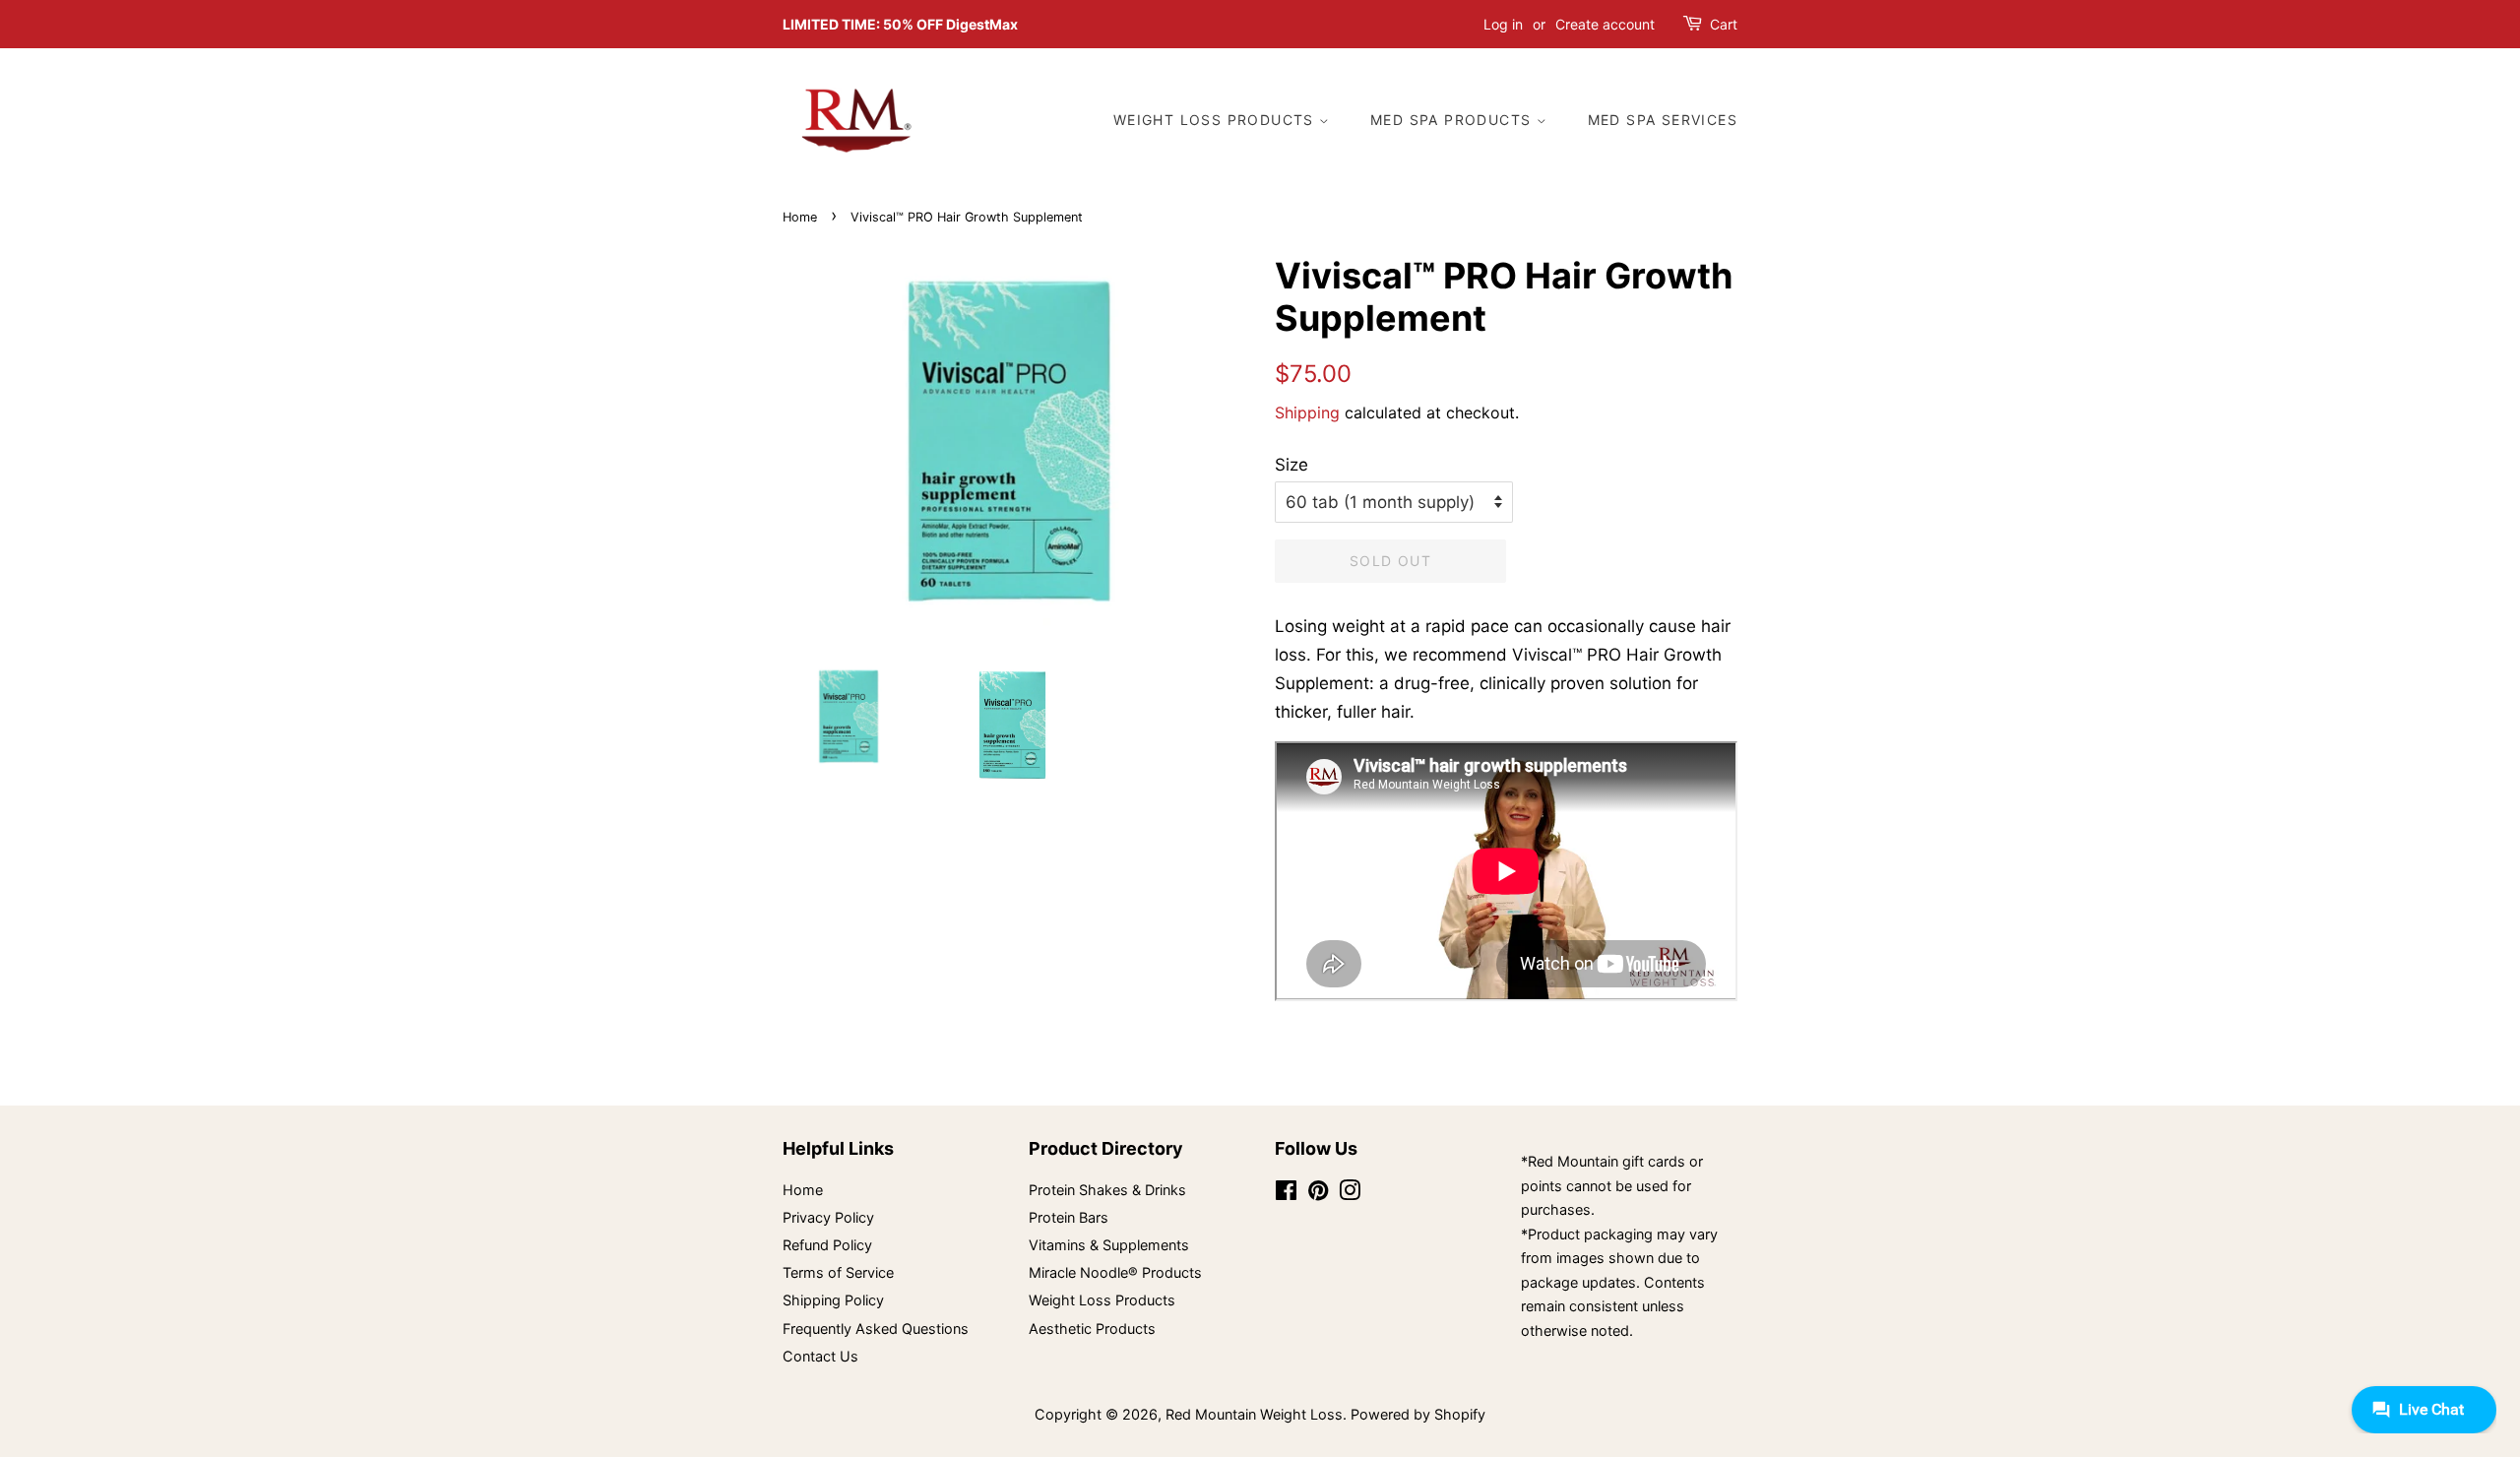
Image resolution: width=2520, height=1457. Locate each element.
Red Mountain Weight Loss (1254, 1414)
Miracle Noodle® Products (1115, 1272)
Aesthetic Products (1092, 1329)
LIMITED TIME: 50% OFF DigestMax (900, 24)
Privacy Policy (828, 1217)
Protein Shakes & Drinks (1107, 1190)
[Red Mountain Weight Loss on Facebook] (1286, 1194)
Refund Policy (827, 1245)
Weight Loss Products (1216, 120)
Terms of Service (838, 1272)
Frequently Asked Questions (876, 1329)
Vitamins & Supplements (1109, 1245)
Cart (1724, 24)
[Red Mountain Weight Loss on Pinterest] (1318, 1194)
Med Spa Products (1453, 120)
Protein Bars (1069, 1217)
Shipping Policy (833, 1300)
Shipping (1307, 412)
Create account (1605, 24)
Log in (1503, 24)
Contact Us (820, 1356)
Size (1291, 465)
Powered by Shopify (1418, 1414)
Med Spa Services (1663, 120)
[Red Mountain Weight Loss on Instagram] (1350, 1194)
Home (800, 217)
